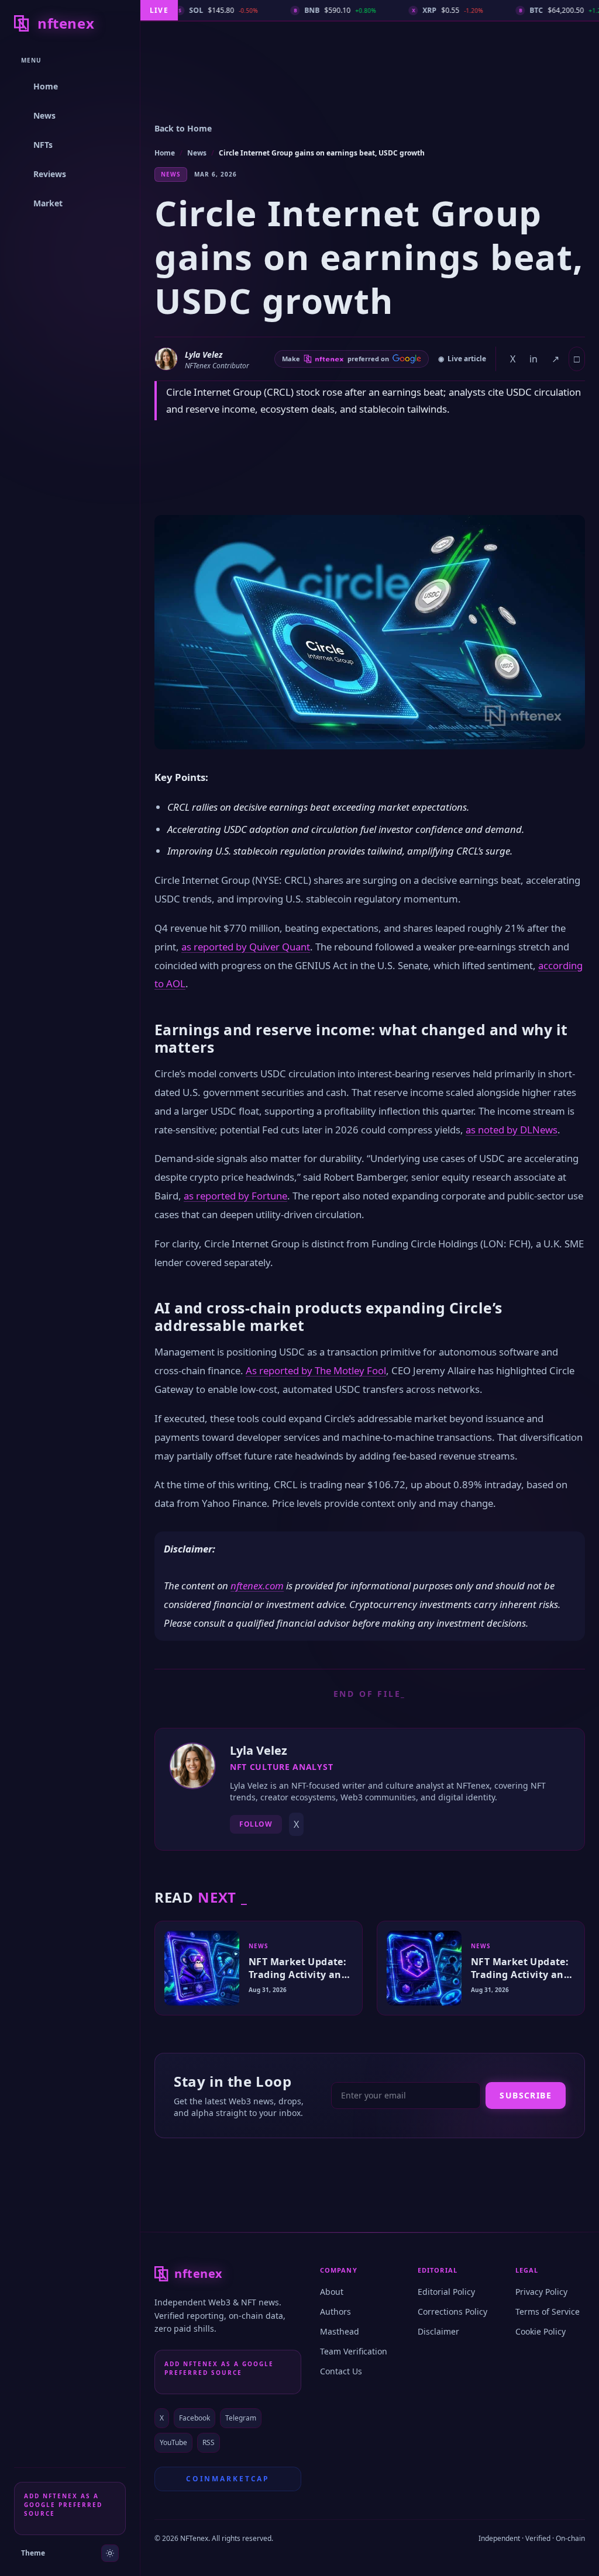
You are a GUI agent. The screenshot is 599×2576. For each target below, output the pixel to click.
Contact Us (341, 2371)
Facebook (194, 2418)
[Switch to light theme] (110, 2553)
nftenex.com (257, 1586)
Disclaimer (438, 2331)
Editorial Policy (446, 2292)
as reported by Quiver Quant (246, 947)
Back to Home (183, 128)
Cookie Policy (541, 2331)
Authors (335, 2312)
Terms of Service (548, 2312)
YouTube (173, 2442)
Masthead (340, 2331)
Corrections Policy (452, 2312)
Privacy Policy (541, 2292)
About (332, 2292)
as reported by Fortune (235, 1196)
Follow (256, 1824)
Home (165, 153)
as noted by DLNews (512, 1130)
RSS (209, 2442)
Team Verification (354, 2351)
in (533, 359)
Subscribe (526, 2095)
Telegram (241, 2418)
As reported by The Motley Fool (316, 1370)
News (197, 153)
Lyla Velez (204, 355)
